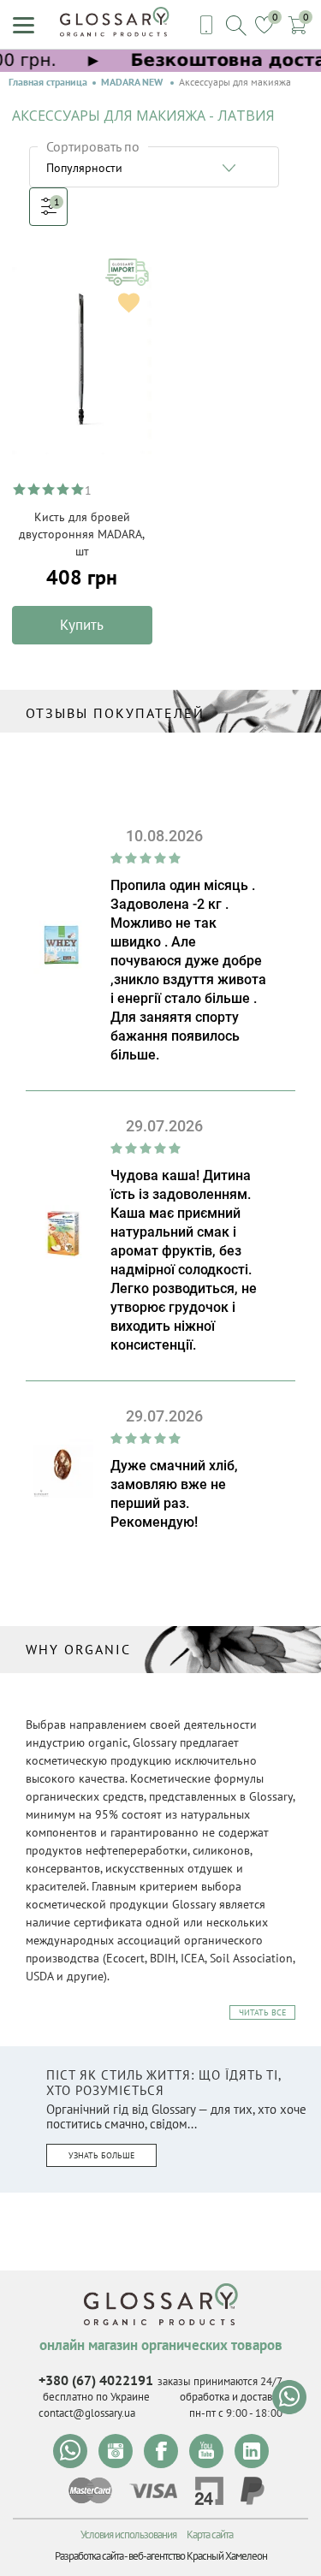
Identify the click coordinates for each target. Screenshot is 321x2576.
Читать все (262, 2012)
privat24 (209, 2491)
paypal (253, 2491)
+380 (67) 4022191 (96, 2380)
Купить (82, 625)
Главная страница (48, 82)
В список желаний (129, 303)
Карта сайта (210, 2534)
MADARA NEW (133, 82)
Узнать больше (101, 2155)
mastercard (90, 2490)
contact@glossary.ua (87, 2413)
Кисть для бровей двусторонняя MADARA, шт (82, 534)
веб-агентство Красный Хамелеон (198, 2556)
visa (153, 2491)
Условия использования (128, 2534)
